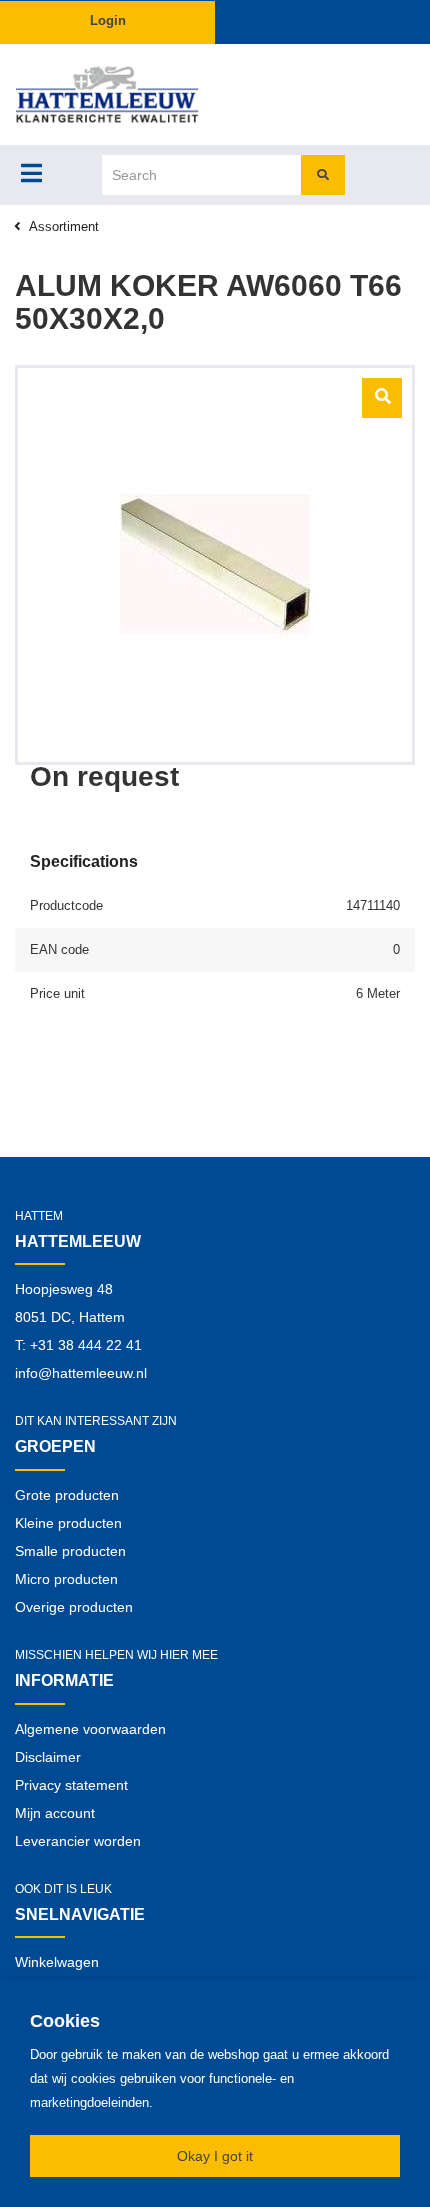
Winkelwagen (57, 1962)
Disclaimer (48, 1757)
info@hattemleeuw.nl (81, 1373)
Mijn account (55, 1813)
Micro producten (66, 1579)
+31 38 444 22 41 (86, 1345)
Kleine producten (68, 1523)
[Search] (323, 175)
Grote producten (67, 1495)
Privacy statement (71, 1785)
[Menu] (31, 173)
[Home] (107, 94)
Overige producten (74, 1607)
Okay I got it (215, 2156)
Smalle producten (70, 1551)
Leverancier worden (78, 1841)
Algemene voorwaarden (90, 1729)
